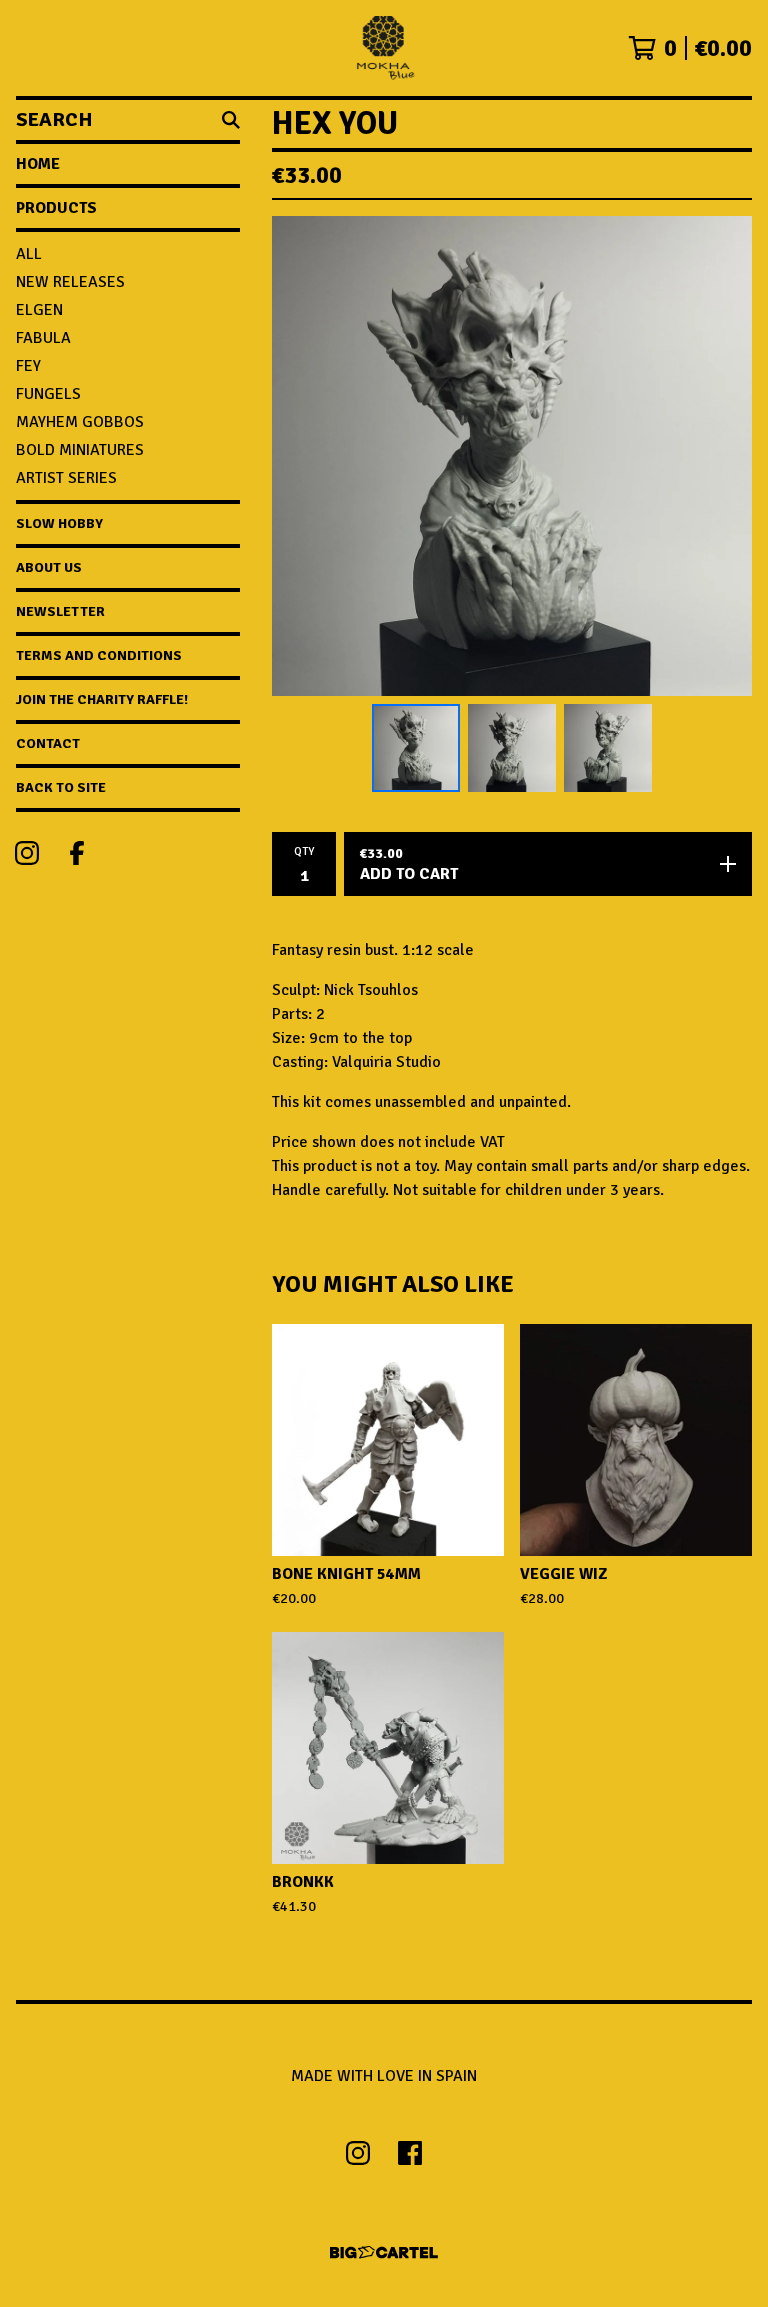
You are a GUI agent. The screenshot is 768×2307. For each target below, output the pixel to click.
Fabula (43, 338)
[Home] (383, 48)
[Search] (231, 120)
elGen (39, 310)
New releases (70, 282)
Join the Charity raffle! (102, 699)
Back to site (61, 787)
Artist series (66, 478)
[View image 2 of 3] (512, 748)
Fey (28, 366)
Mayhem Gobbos (80, 422)
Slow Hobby (59, 523)
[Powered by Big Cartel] (384, 2252)
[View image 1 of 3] (416, 748)
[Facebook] (77, 853)
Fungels (48, 394)
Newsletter (60, 611)
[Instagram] (27, 853)
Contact (48, 743)
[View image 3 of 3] (608, 748)
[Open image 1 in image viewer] (512, 456)
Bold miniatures (80, 450)
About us (49, 567)
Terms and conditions (99, 655)
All (29, 254)
